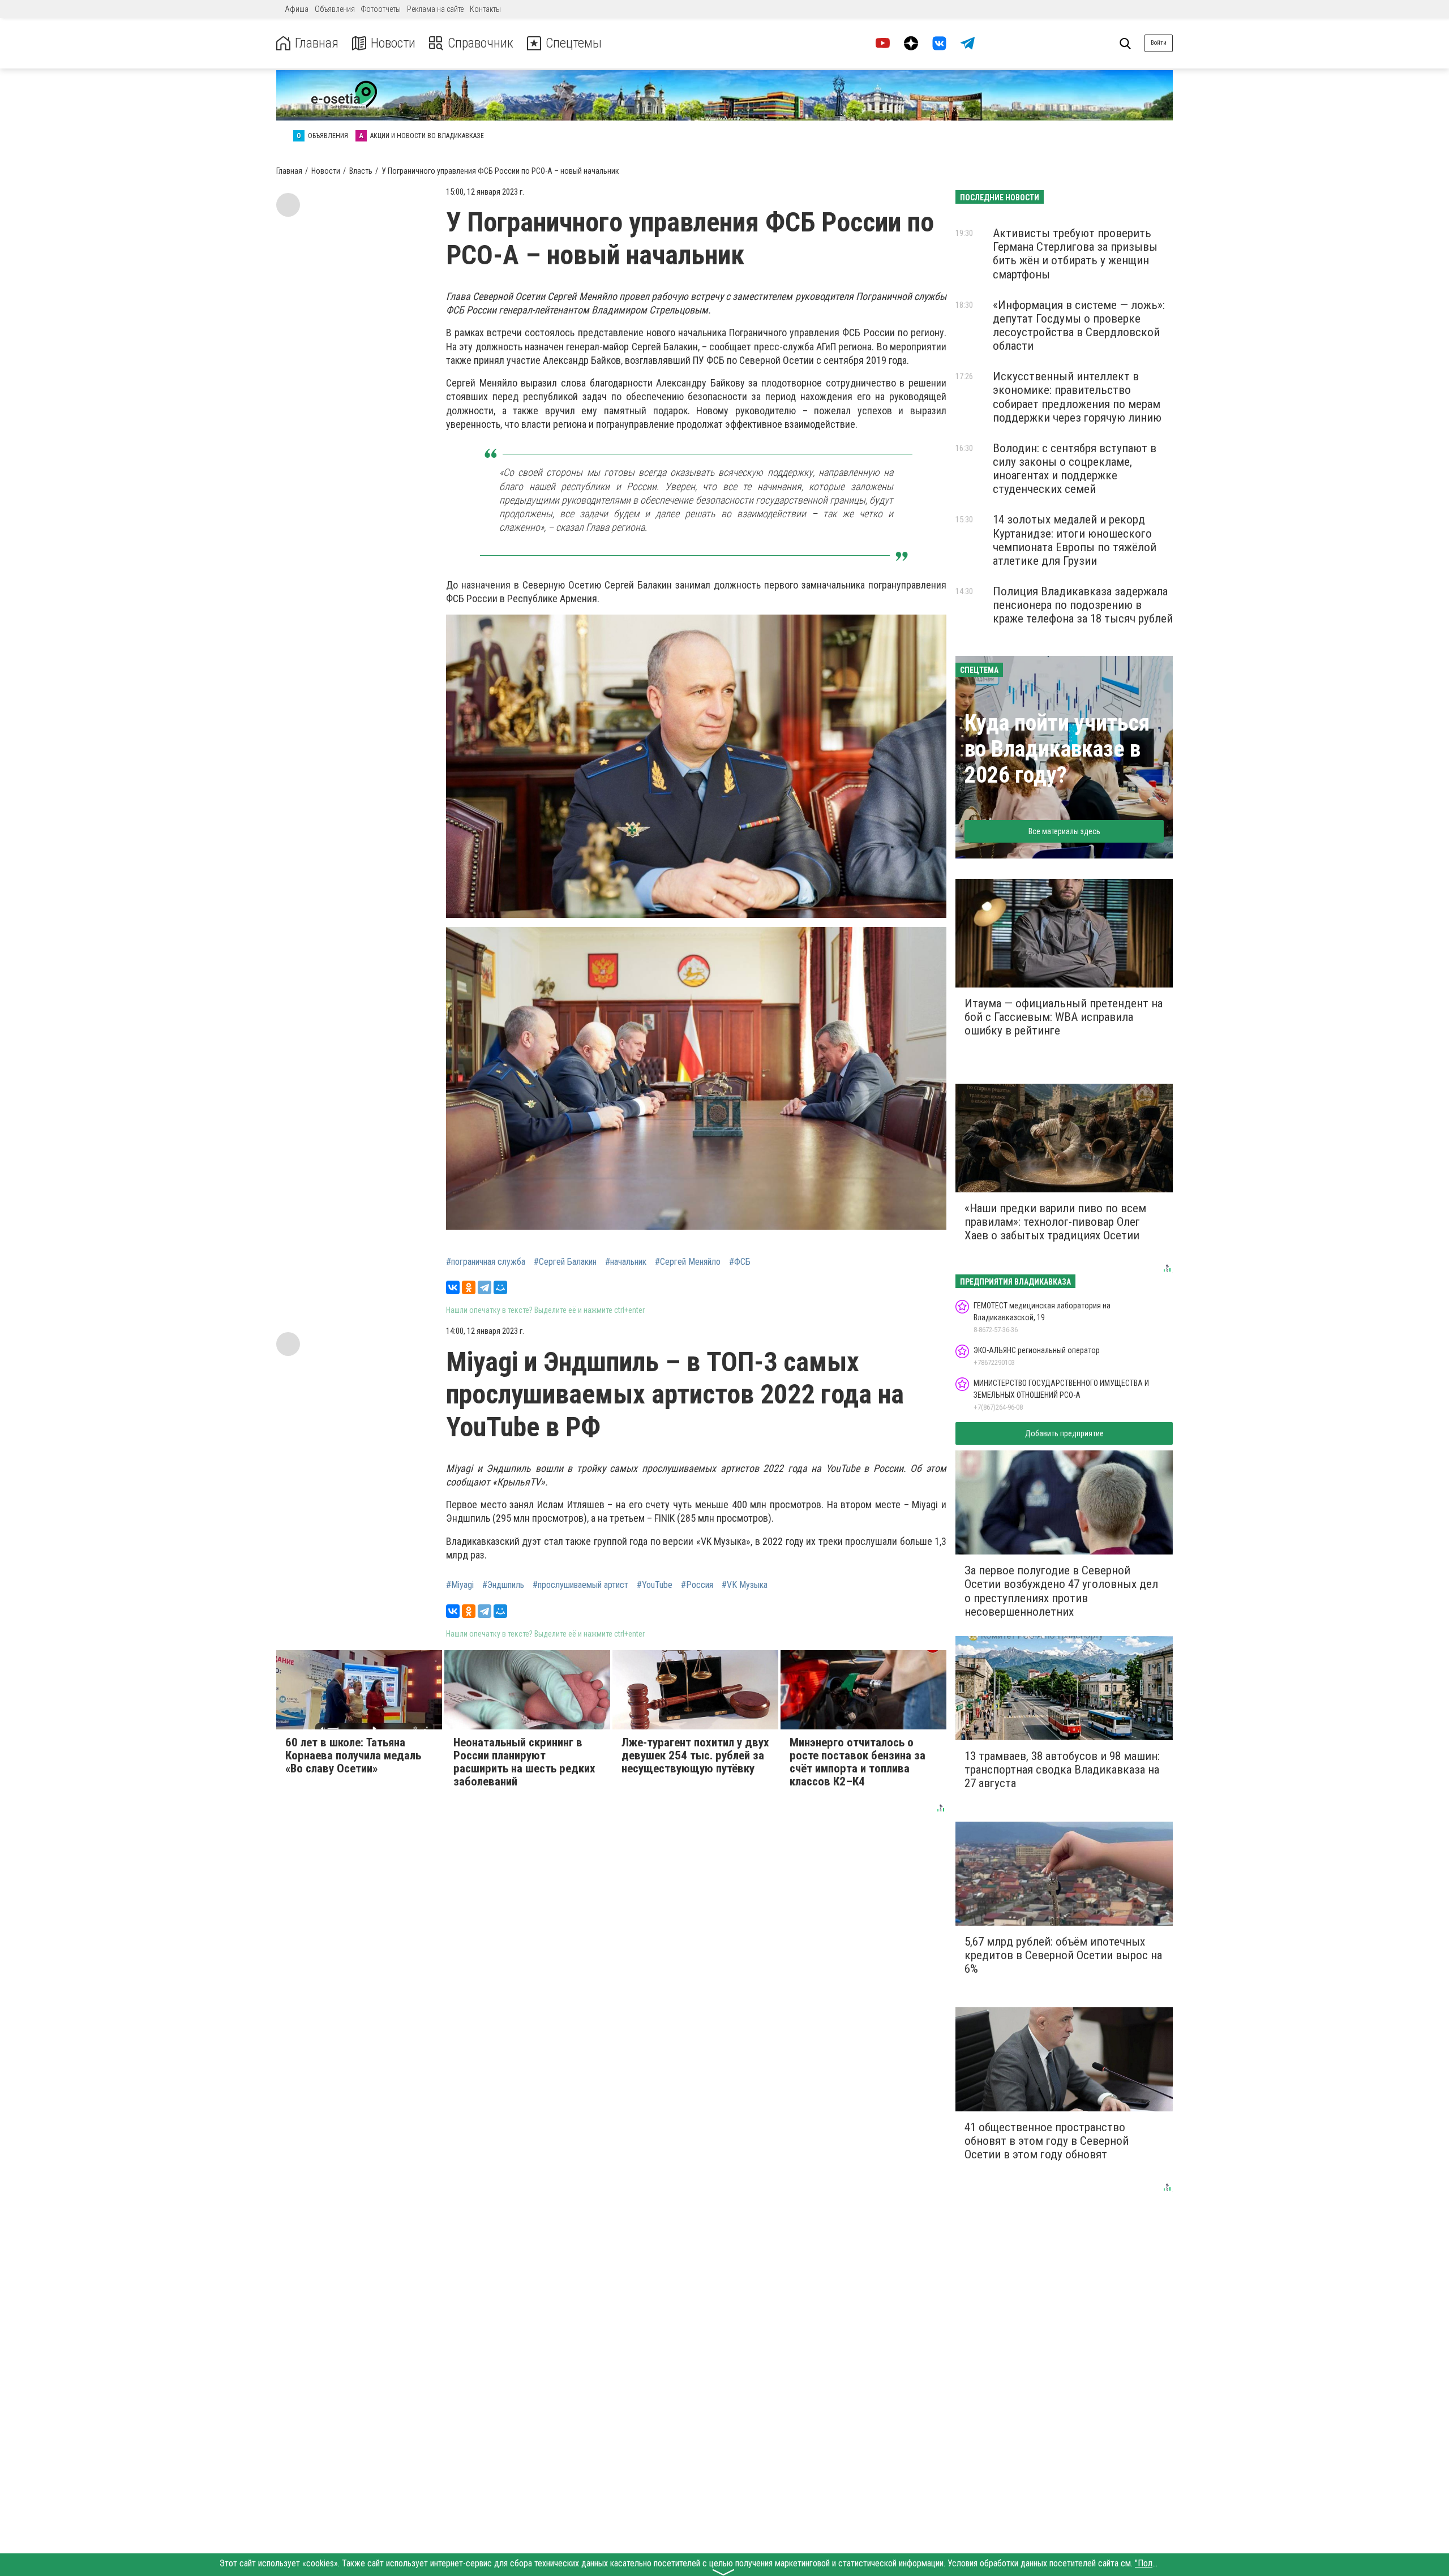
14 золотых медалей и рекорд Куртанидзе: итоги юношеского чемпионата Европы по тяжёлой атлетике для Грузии (1075, 540)
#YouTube (655, 1585)
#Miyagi (460, 1585)
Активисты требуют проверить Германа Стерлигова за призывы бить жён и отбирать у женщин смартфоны (1075, 254)
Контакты (485, 9)
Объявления (335, 9)
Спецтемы (574, 43)
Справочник (481, 43)
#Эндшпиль (503, 1585)
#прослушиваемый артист (580, 1585)
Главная (317, 43)
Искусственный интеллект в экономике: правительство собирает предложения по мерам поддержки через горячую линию (1077, 397)
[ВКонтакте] (453, 1287)
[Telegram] (485, 1287)
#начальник (626, 1262)
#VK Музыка (745, 1585)
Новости (393, 43)
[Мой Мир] (500, 1287)
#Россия (697, 1585)
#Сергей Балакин (565, 1262)
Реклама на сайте (435, 9)
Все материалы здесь (1064, 831)
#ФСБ (740, 1262)
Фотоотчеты (381, 9)
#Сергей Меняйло (688, 1262)
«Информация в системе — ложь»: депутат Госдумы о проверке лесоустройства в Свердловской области (1079, 325)
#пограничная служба (486, 1262)
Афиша (297, 9)
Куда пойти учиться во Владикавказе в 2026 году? (1057, 749)
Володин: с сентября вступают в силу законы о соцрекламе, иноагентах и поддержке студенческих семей (1075, 469)
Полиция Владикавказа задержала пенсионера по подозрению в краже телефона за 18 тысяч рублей (1083, 605)
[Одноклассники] (469, 1287)
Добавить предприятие (1064, 1433)
